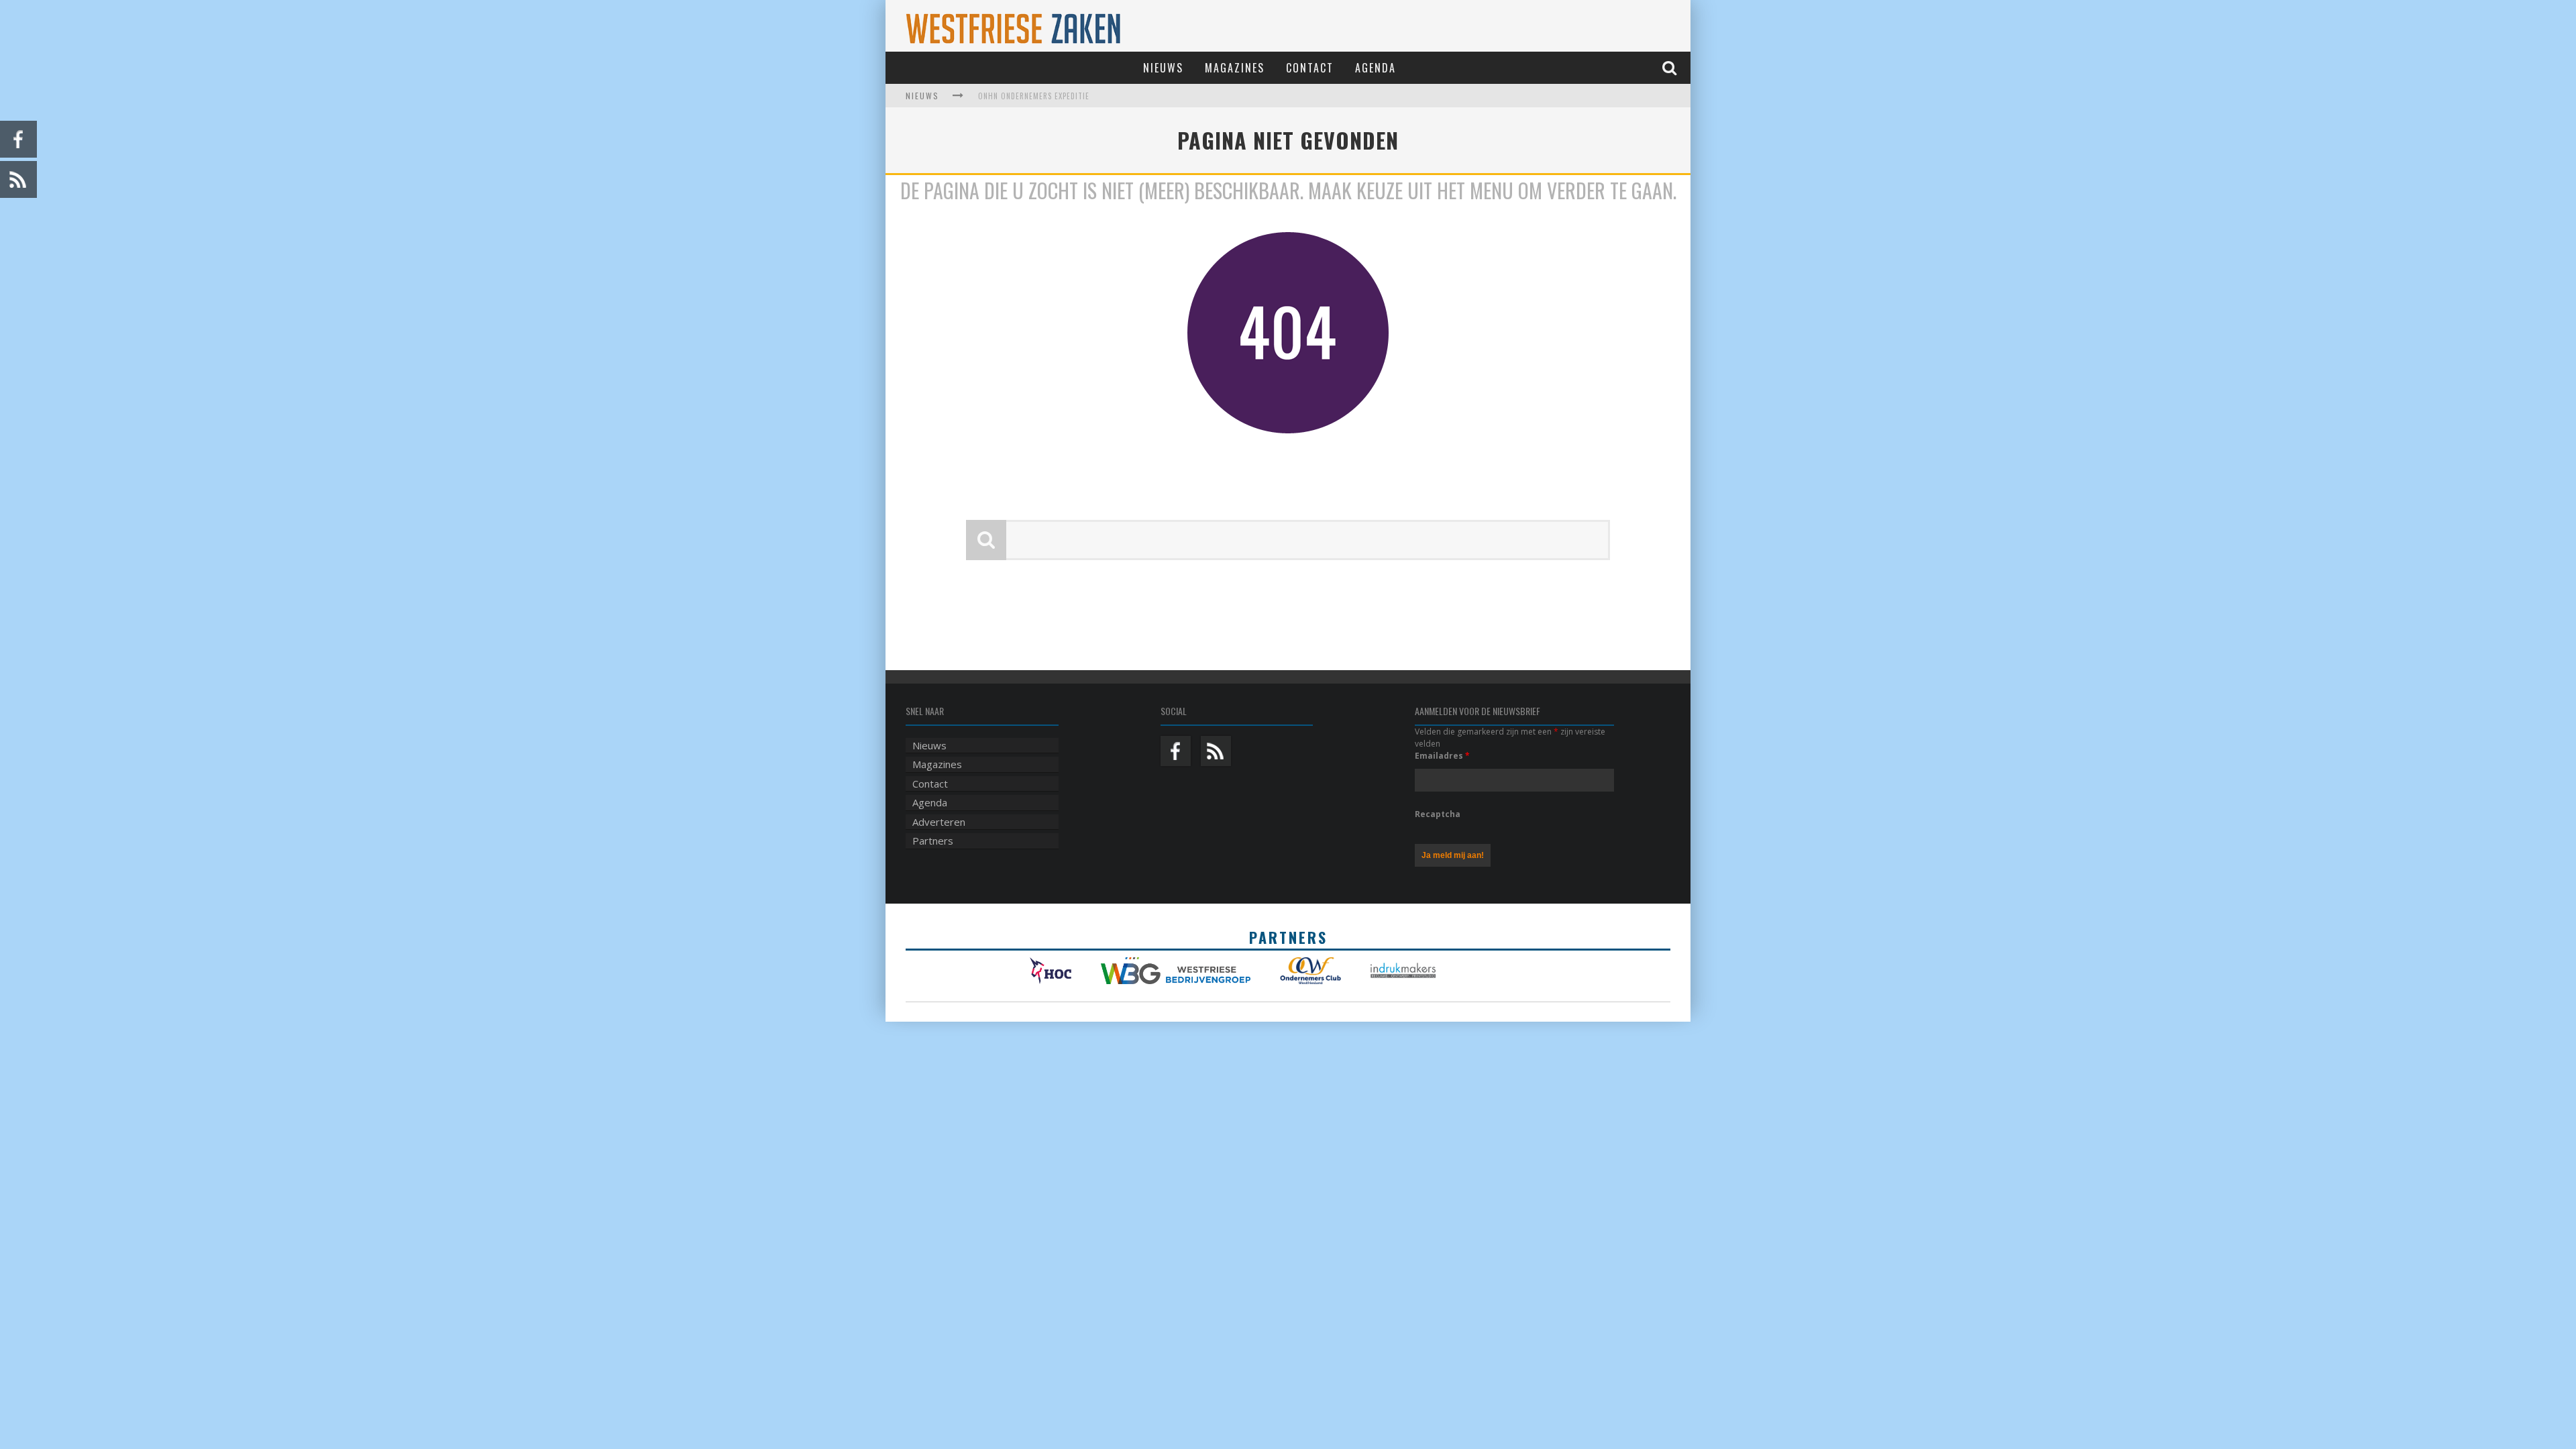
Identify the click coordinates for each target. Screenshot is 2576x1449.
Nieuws (1163, 68)
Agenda (1376, 68)
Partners (933, 841)
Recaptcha (1438, 814)
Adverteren (939, 822)
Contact (1310, 68)
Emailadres (1442, 756)
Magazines (1235, 68)
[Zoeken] (1671, 67)
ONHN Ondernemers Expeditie (1034, 96)
